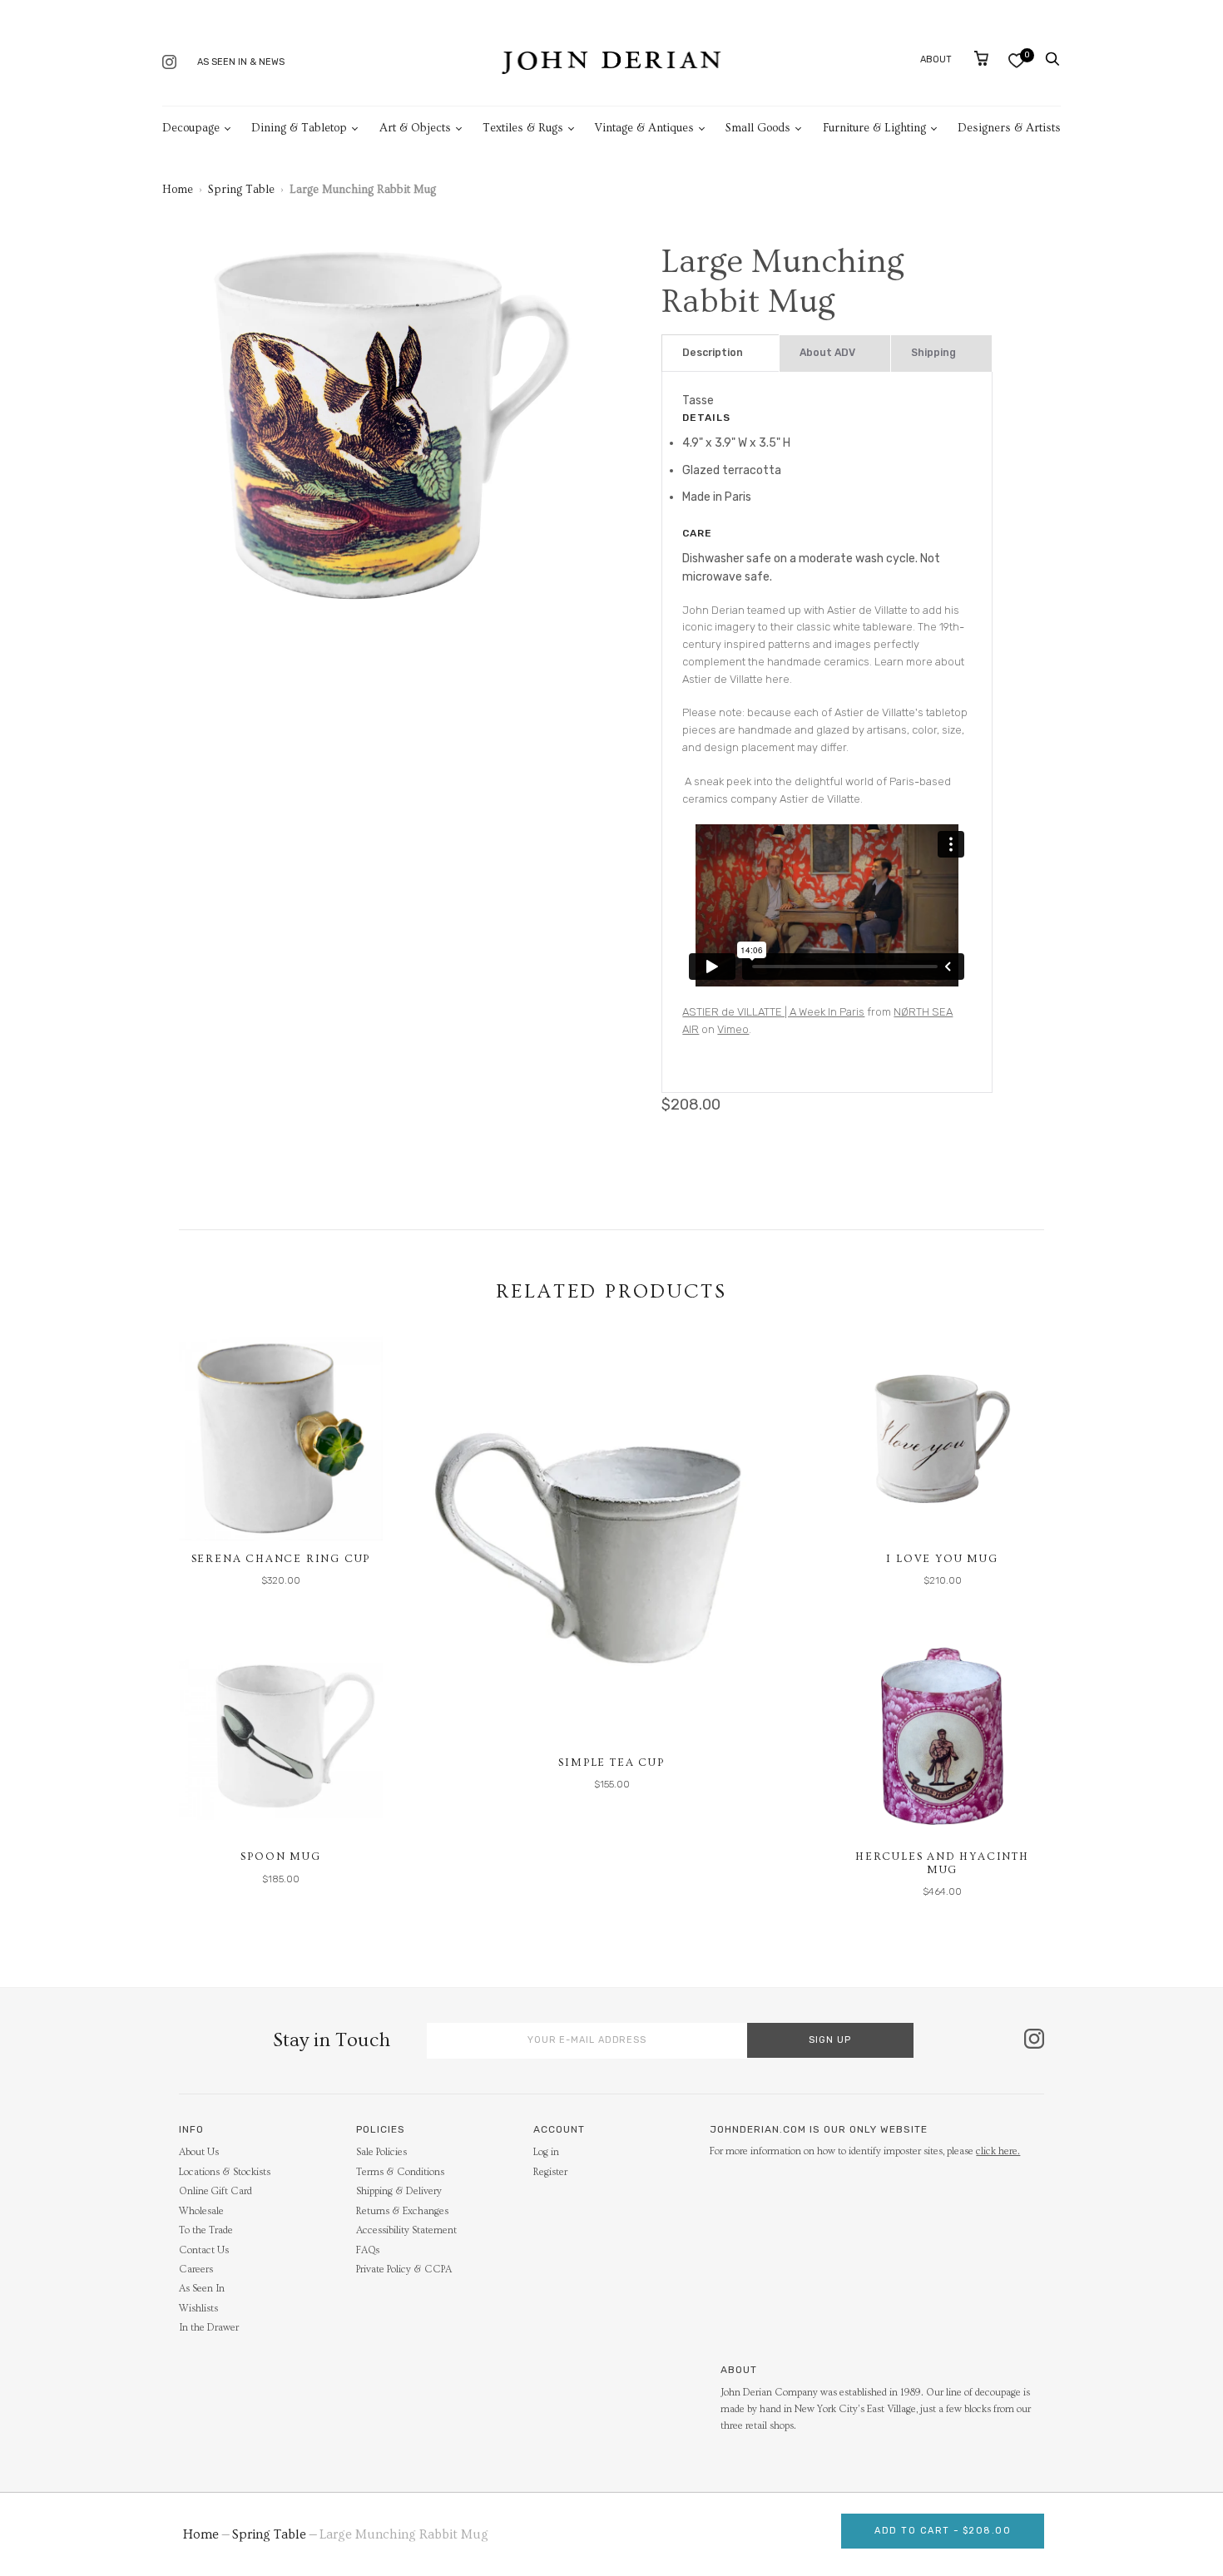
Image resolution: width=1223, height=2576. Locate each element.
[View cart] (981, 58)
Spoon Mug (280, 1857)
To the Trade (206, 2230)
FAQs (368, 2250)
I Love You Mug (942, 1559)
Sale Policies (381, 2152)
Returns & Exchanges (402, 2211)
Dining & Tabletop (299, 128)
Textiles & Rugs (523, 128)
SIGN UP (830, 2040)
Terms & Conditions (400, 2172)
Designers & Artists (1009, 128)
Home (178, 190)
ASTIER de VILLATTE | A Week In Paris (773, 1012)
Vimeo (733, 1029)
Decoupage (191, 128)
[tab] (720, 353)
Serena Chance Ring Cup (281, 1559)
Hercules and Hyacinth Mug (942, 1863)
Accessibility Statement (406, 2230)
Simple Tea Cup (611, 1763)
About (936, 59)
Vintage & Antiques (644, 128)
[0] (1016, 60)
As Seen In (202, 2289)
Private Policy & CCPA (404, 2269)
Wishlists (198, 2309)
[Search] (1052, 59)
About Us (199, 2152)
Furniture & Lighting (874, 128)
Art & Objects (415, 128)
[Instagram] (169, 64)
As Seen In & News (241, 62)
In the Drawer (209, 2328)
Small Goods (758, 128)
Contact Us (204, 2250)
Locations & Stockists (225, 2172)
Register (550, 2172)
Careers (196, 2269)
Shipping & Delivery (399, 2191)
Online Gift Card (215, 2191)
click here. (998, 2151)
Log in (546, 2152)
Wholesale (201, 2211)
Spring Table (241, 190)
